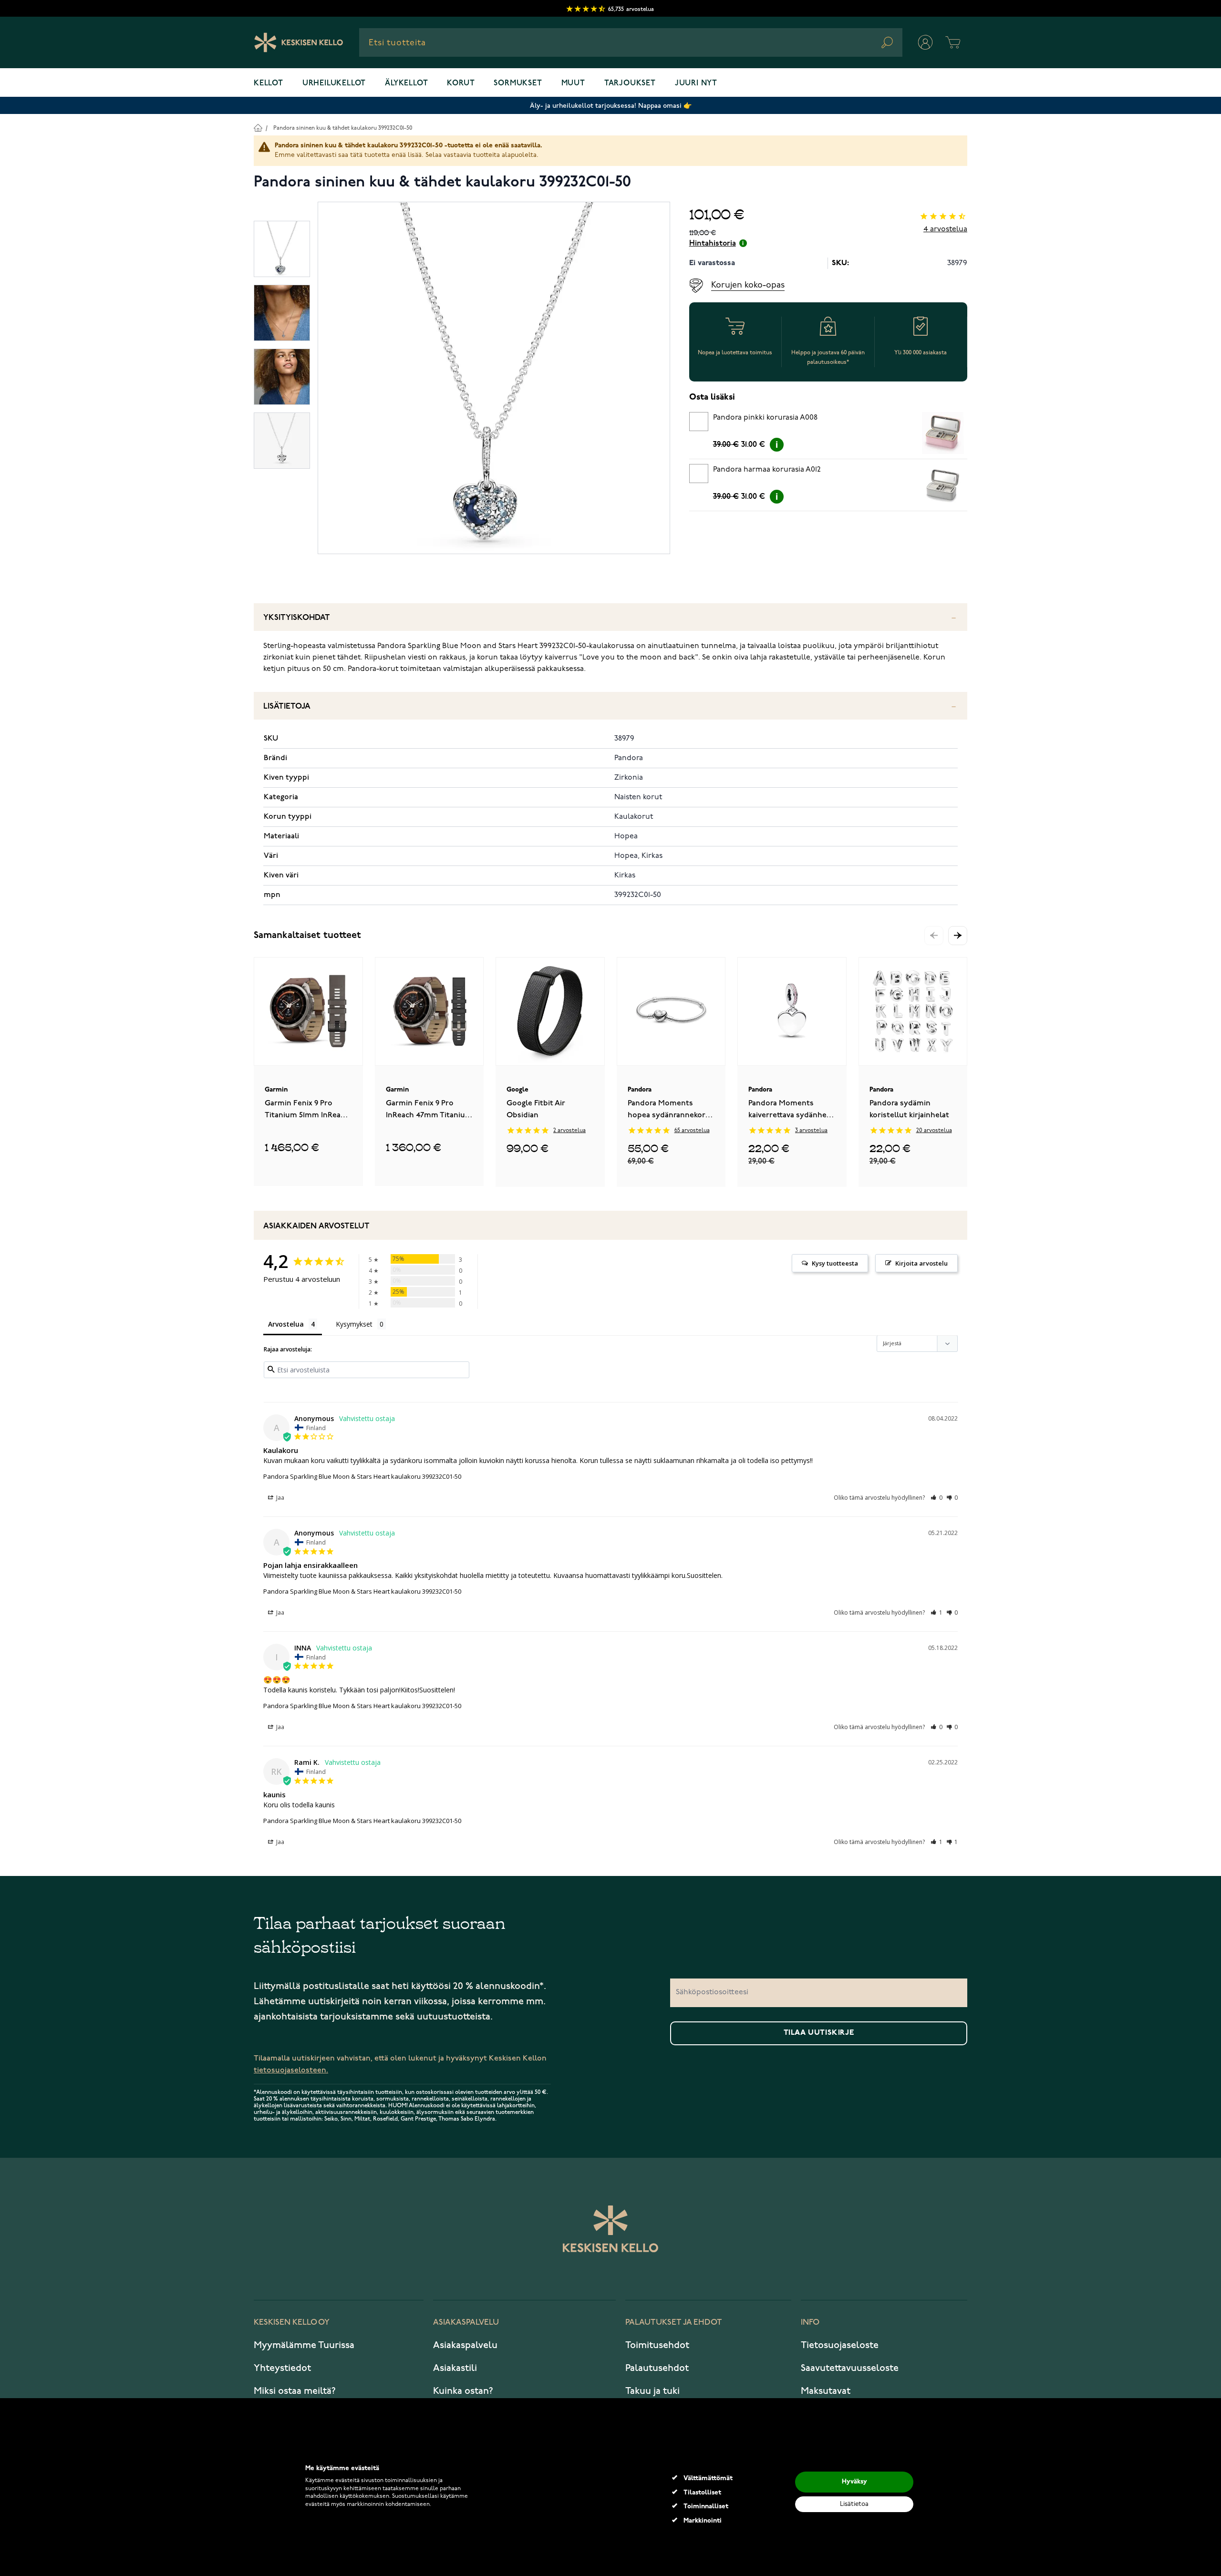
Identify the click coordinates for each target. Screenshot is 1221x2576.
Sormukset (518, 83)
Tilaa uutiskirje (819, 2033)
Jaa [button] (279, 1498)
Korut (461, 83)
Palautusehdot (657, 2368)
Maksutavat (826, 2391)
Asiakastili (455, 2368)
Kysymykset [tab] (354, 1324)
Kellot (269, 83)
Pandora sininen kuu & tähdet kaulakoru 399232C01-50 (343, 128)
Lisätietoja (287, 706)
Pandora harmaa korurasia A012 (767, 470)
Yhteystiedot (282, 2368)
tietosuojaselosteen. (291, 2070)
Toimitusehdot (657, 2345)
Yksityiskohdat (297, 618)
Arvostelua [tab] (286, 1324)
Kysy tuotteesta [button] (835, 1263)
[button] (958, 936)
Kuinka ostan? (463, 2391)
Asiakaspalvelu (465, 2345)
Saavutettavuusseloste (850, 2368)
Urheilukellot (334, 83)
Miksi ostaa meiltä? (295, 2391)
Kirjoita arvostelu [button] (921, 1263)
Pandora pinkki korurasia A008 (765, 418)
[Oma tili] (925, 42)
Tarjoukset (630, 83)
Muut (573, 83)
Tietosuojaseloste (840, 2345)
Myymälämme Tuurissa (304, 2345)
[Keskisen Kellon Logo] (299, 42)
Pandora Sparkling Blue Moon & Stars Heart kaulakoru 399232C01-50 (362, 1476)
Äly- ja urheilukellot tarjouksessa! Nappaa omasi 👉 (611, 106)
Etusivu (258, 128)
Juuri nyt (696, 83)
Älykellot (406, 83)
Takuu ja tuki (652, 2391)
